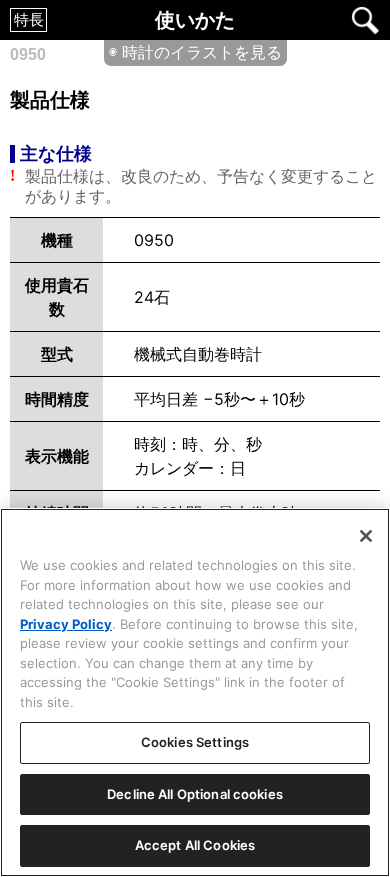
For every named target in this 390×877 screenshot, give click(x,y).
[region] (195, 692)
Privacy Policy (66, 624)
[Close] (366, 536)
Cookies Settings (195, 742)
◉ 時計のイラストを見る (195, 52)
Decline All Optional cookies (195, 794)
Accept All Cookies (195, 845)
